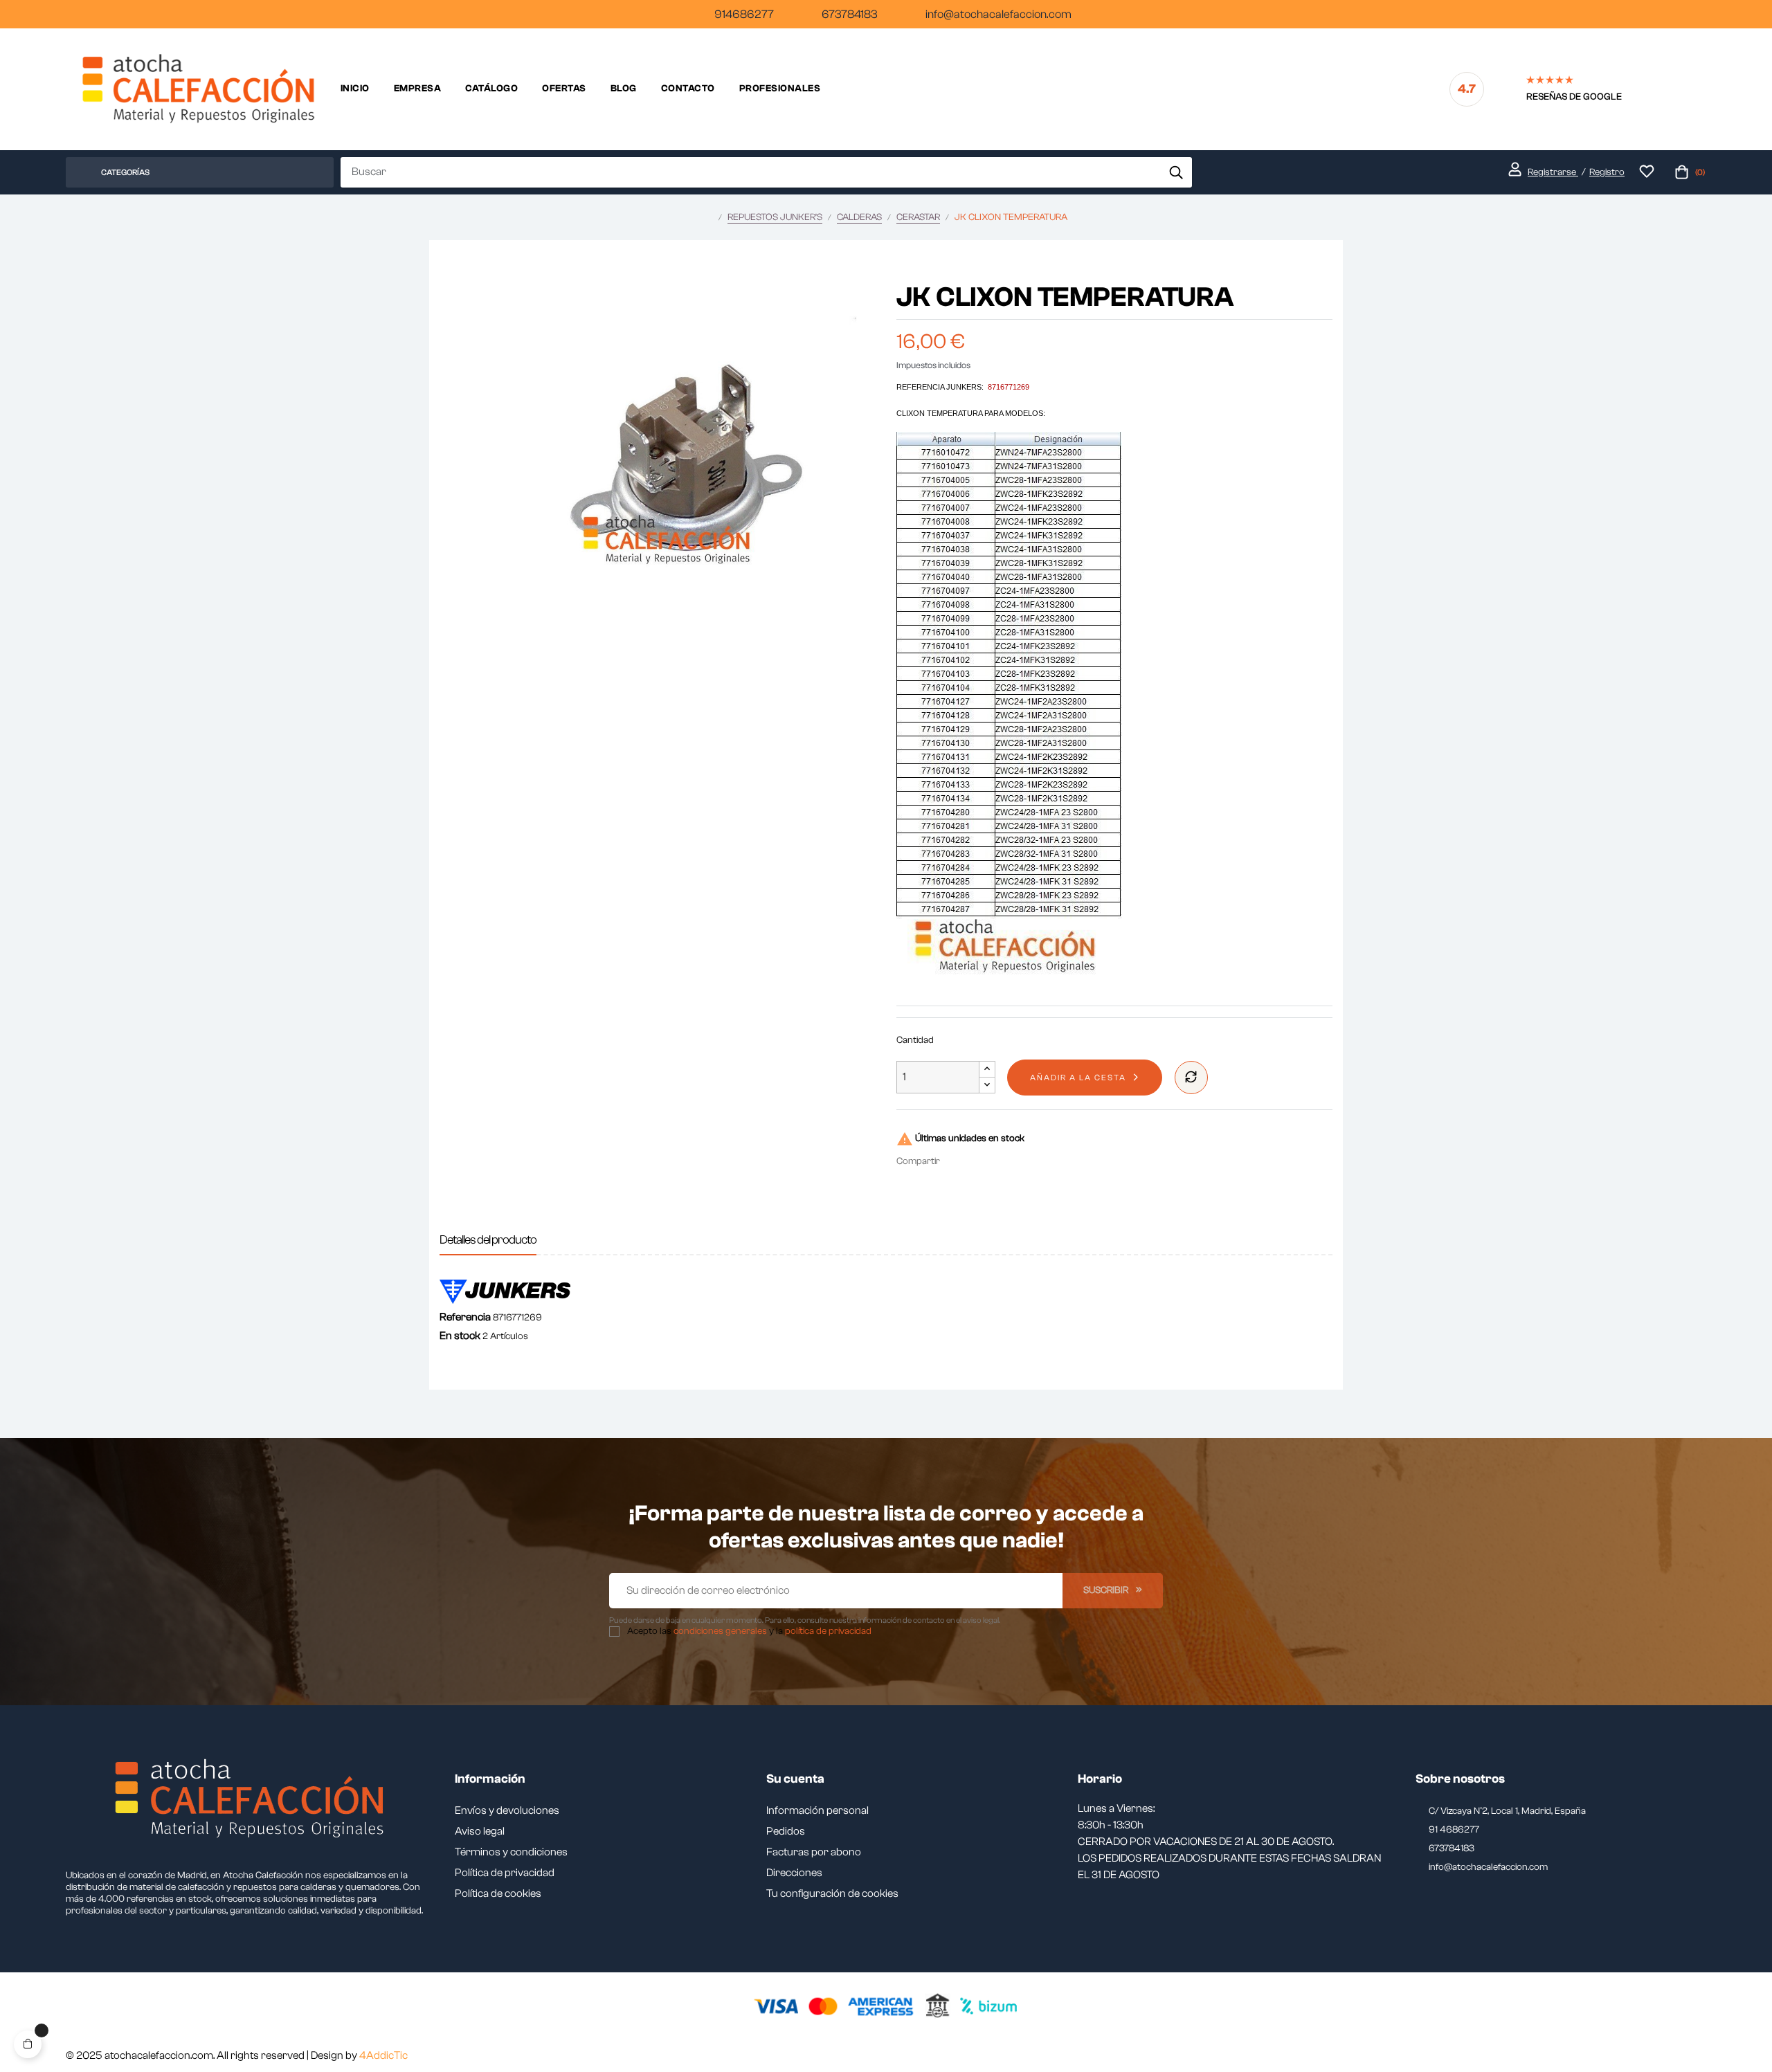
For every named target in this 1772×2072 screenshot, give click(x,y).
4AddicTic (383, 2055)
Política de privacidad (505, 1873)
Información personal (817, 1810)
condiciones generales (720, 1631)
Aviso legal (480, 1831)
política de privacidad (828, 1631)
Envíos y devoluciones (507, 1810)
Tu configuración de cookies (832, 1893)
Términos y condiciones (511, 1852)
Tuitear (977, 1161)
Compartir (957, 1161)
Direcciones (794, 1873)
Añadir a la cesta (1078, 1078)
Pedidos (786, 1831)
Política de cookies (498, 1893)
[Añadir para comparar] (1191, 1078)
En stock (460, 1336)
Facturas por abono (814, 1852)
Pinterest (998, 1161)
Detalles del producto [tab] (488, 1240)
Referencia (465, 1317)
